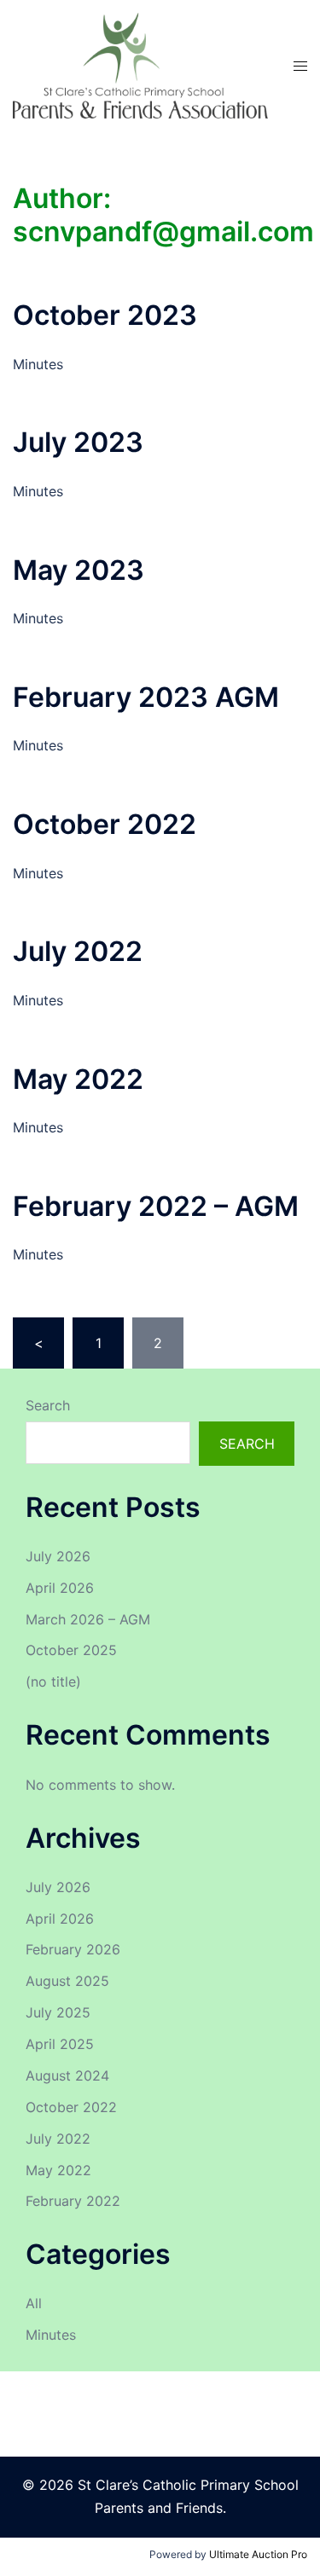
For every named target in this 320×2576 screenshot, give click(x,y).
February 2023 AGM (146, 697)
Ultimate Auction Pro (258, 2554)
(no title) (53, 1682)
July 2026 (58, 1556)
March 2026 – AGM (88, 1619)
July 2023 (78, 442)
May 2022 (78, 1079)
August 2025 (67, 1981)
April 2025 (60, 2044)
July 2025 (58, 2012)
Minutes (51, 2335)
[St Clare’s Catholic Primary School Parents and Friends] (140, 65)
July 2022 (78, 951)
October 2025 (71, 1650)
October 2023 (105, 315)
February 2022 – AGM (156, 1206)
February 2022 (73, 2201)
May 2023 (79, 570)
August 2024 (67, 2075)
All (34, 2303)
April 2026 (60, 1588)
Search (48, 1405)
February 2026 (73, 1949)
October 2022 (105, 824)
